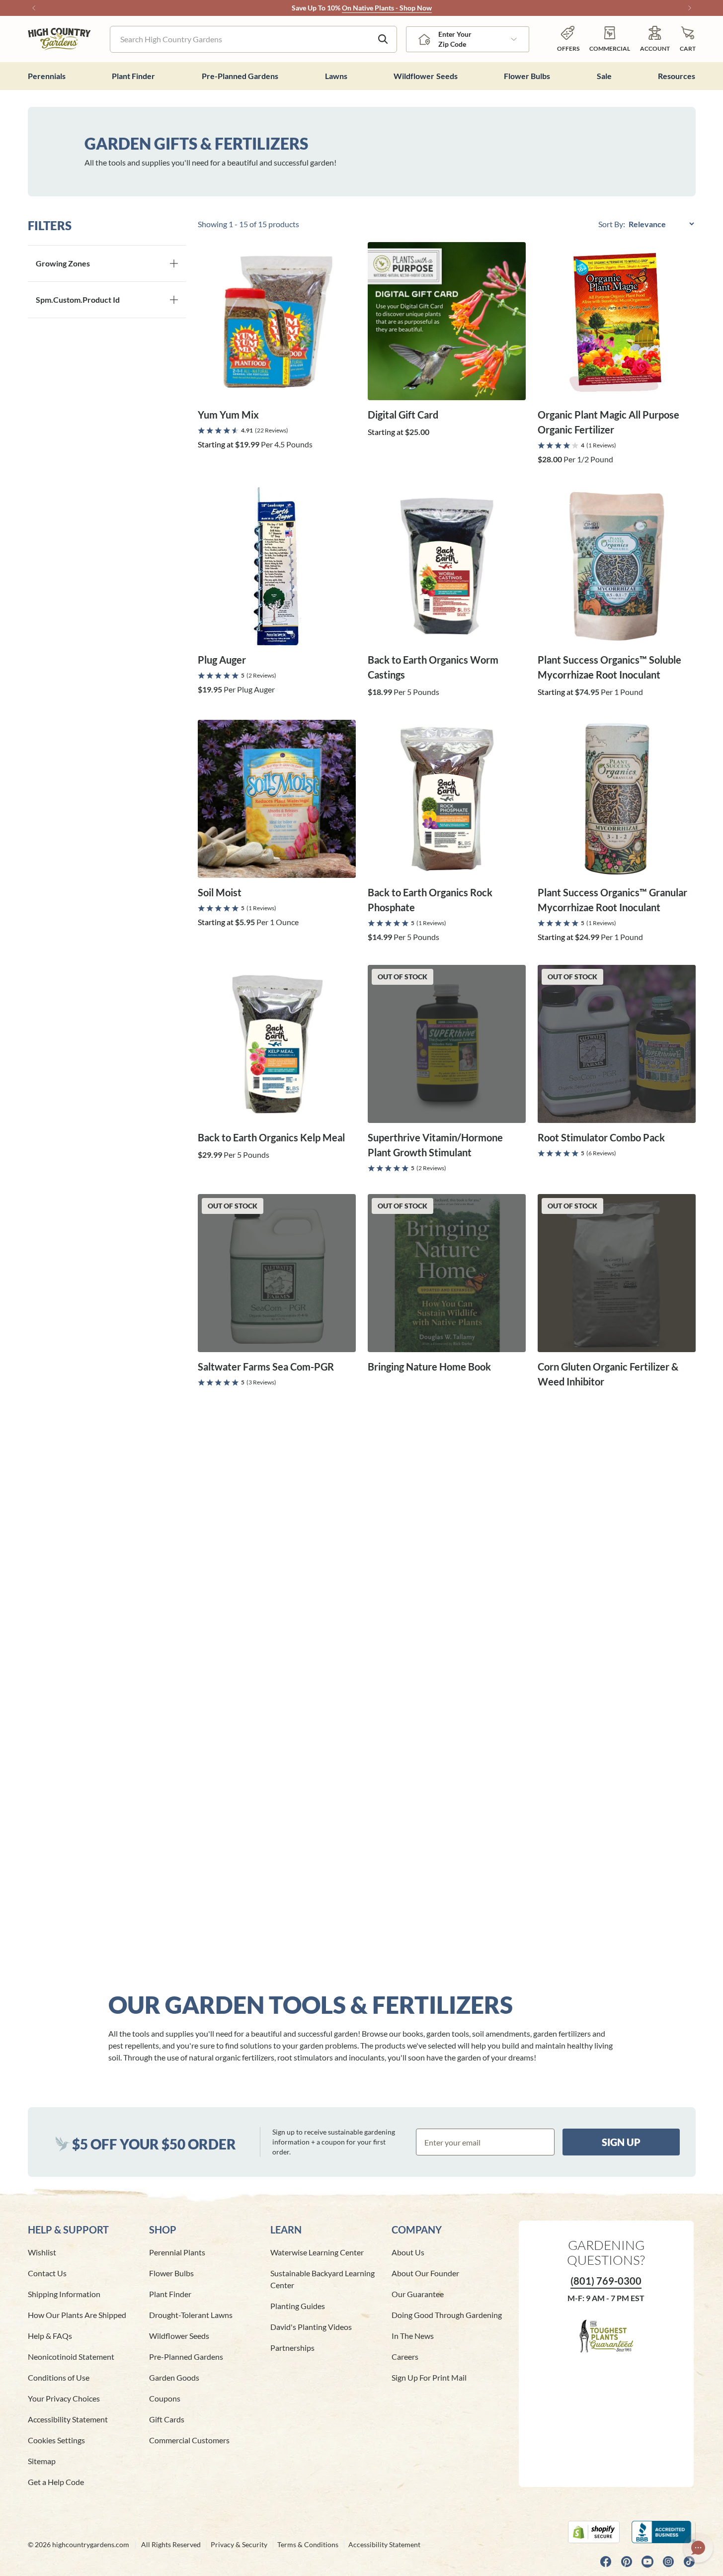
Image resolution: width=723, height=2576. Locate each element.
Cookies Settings (56, 2440)
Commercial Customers (189, 2440)
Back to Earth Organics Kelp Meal (271, 1137)
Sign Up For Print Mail (429, 2377)
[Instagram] (668, 2562)
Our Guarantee (418, 2294)
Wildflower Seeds (179, 2336)
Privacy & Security (239, 2544)
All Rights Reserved (171, 2544)
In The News (413, 2336)
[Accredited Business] (664, 2532)
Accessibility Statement (68, 2419)
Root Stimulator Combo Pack (601, 1137)
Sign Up (621, 2142)
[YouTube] (647, 2562)
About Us (408, 2252)
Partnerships (292, 2348)
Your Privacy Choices (64, 2398)
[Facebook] (606, 2562)
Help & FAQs (50, 2336)
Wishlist (42, 2252)
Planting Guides (298, 2306)
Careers (405, 2357)
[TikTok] (689, 2562)
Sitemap (42, 2461)
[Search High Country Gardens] (383, 39)
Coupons (165, 2398)
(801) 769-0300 (606, 2281)
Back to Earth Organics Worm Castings (433, 667)
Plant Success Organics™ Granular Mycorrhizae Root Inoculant (612, 900)
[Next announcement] (690, 8)
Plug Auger (222, 660)
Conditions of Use (59, 2377)
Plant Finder (170, 2294)
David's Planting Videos (311, 2327)
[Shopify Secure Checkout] (594, 2532)
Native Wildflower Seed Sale (335, 8)
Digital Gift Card (403, 415)
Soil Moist (220, 892)
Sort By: (612, 224)
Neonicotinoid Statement (71, 2357)
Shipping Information (64, 2294)
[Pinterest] (627, 2562)
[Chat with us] (698, 2548)
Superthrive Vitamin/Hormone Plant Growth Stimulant (435, 1145)
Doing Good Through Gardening (447, 2315)
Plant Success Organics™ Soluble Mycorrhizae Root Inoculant (609, 667)
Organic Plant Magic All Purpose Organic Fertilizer (608, 422)
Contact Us (47, 2273)
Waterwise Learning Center (317, 2252)
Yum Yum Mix (228, 415)
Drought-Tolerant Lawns (191, 2315)
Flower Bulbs (171, 2273)
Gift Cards (167, 2419)
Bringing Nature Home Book (429, 1367)
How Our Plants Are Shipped (77, 2315)
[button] (688, 39)
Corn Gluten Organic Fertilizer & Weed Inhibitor (608, 1374)
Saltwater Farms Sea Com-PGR (266, 1367)
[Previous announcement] (34, 8)
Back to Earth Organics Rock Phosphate (430, 900)
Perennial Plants (177, 2252)
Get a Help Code (56, 2482)
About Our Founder (425, 2273)
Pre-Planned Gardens (186, 2357)
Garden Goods (174, 2377)
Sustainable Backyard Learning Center (322, 2279)
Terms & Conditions (308, 2544)
